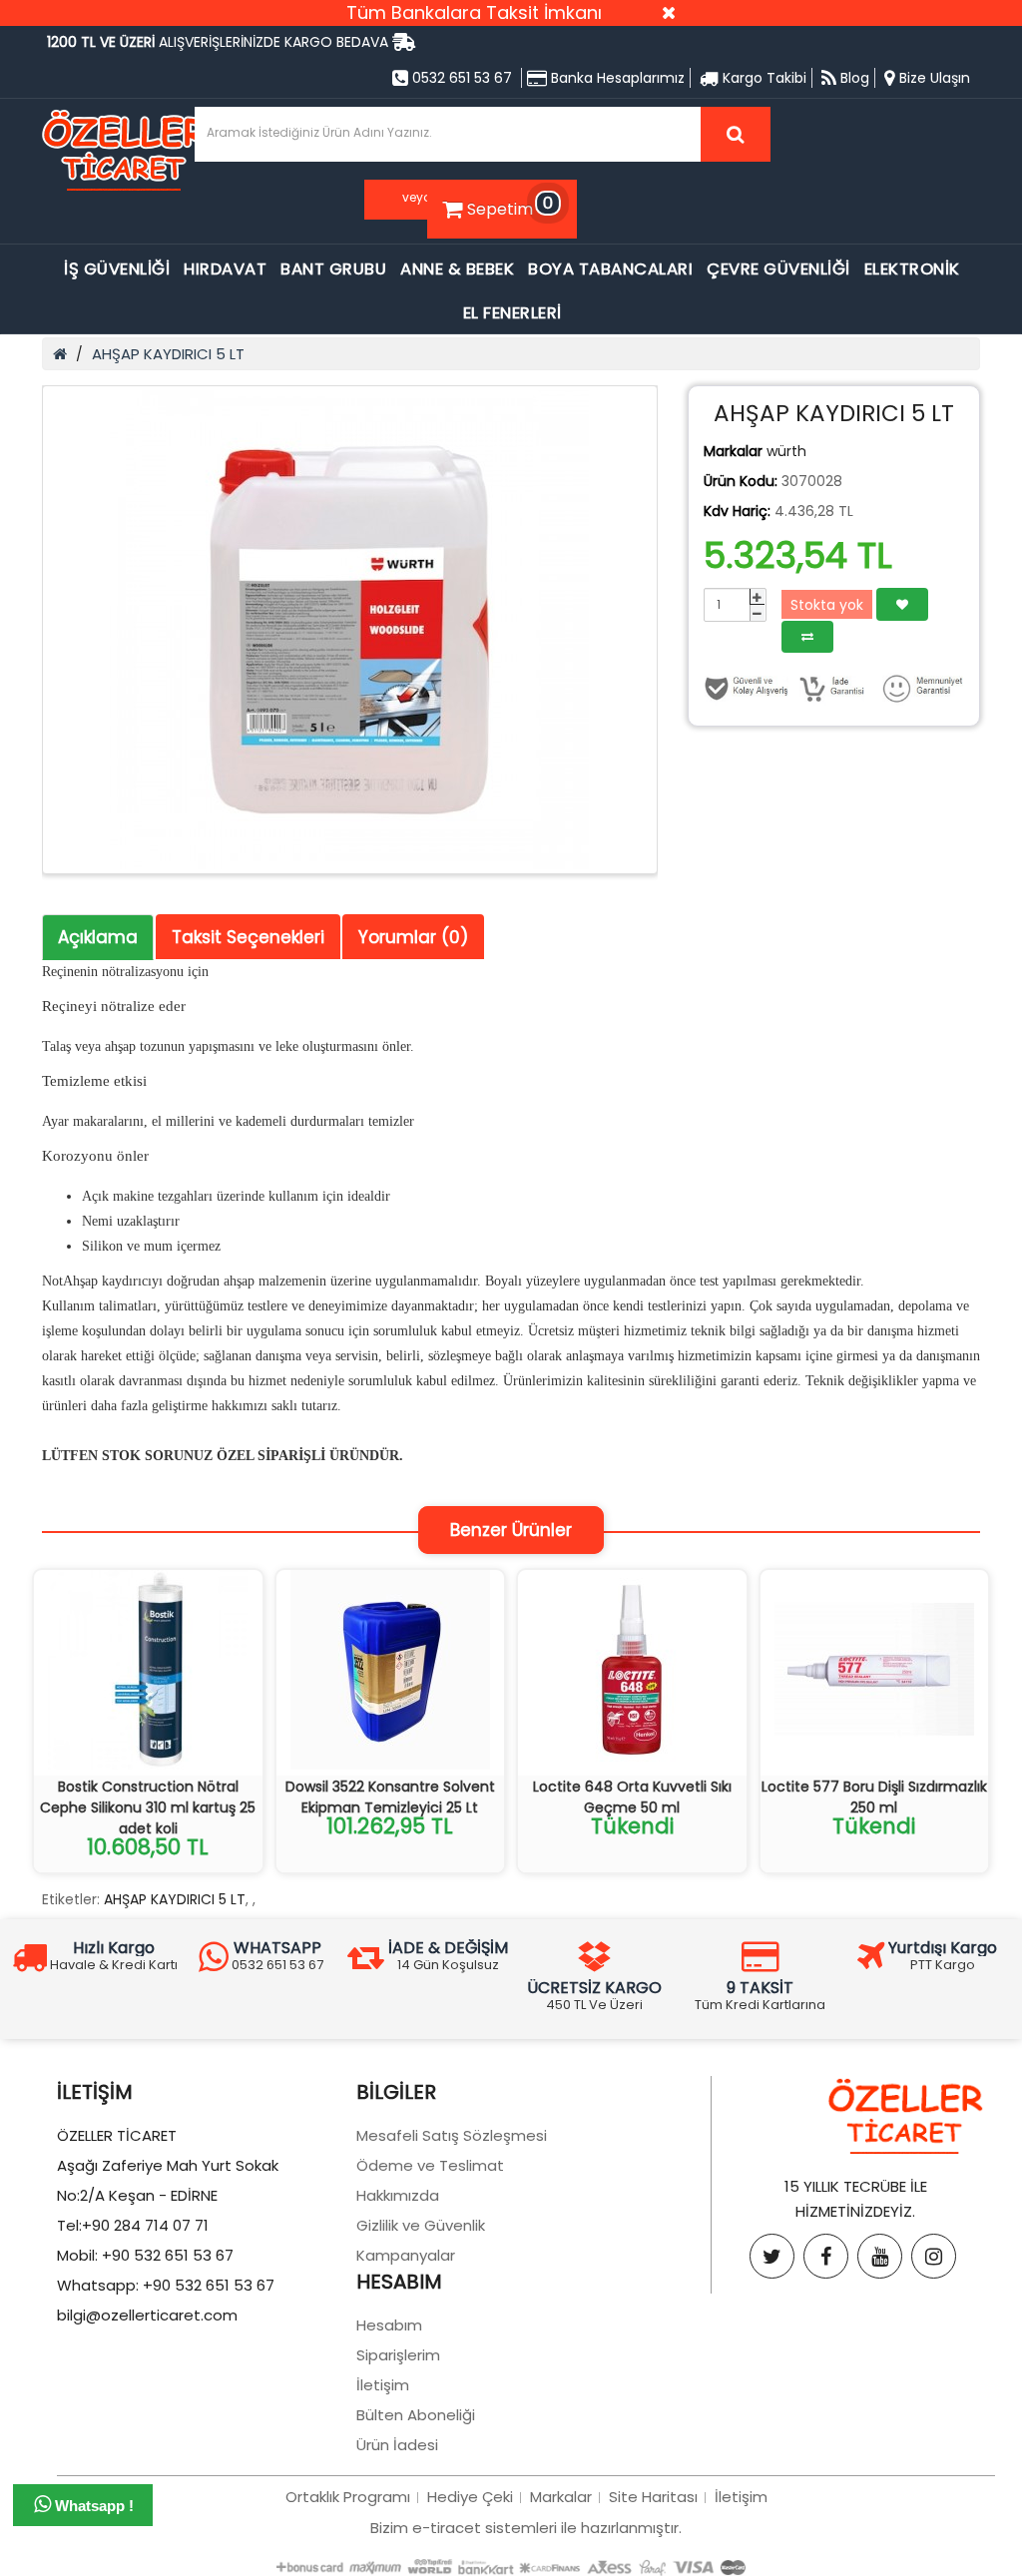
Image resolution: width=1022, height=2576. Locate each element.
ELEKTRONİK (912, 269)
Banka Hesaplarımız (616, 78)
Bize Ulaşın (933, 78)
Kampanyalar (406, 2255)
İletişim (383, 2385)
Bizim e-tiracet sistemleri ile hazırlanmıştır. (526, 2528)
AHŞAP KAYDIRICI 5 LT (168, 354)
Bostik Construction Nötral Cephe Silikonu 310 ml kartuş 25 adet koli (148, 1807)
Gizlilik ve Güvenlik (421, 2225)
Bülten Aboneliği (416, 2415)
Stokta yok (827, 605)
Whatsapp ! (92, 2506)
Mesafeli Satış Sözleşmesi (452, 2135)
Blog (853, 78)
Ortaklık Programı (348, 2497)
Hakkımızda (398, 2195)
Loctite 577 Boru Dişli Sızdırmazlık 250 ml (874, 1797)
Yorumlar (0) (413, 937)
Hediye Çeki (470, 2497)
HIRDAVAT (225, 269)
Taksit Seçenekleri (248, 937)
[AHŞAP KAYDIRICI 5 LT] (350, 630)
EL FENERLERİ (512, 313)
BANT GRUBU (333, 269)
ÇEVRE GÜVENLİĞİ (778, 269)
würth (786, 451)
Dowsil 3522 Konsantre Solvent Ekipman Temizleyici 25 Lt (390, 1797)
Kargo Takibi (763, 78)
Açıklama (98, 937)
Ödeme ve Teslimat (430, 2165)
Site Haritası (653, 2497)
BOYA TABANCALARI (610, 269)
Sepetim (510, 206)
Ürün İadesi (397, 2445)
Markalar (561, 2497)
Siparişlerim (398, 2355)
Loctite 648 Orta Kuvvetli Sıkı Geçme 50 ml (632, 1797)
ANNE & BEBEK (457, 269)
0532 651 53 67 (460, 78)
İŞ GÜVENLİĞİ (117, 269)
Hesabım (389, 2325)
